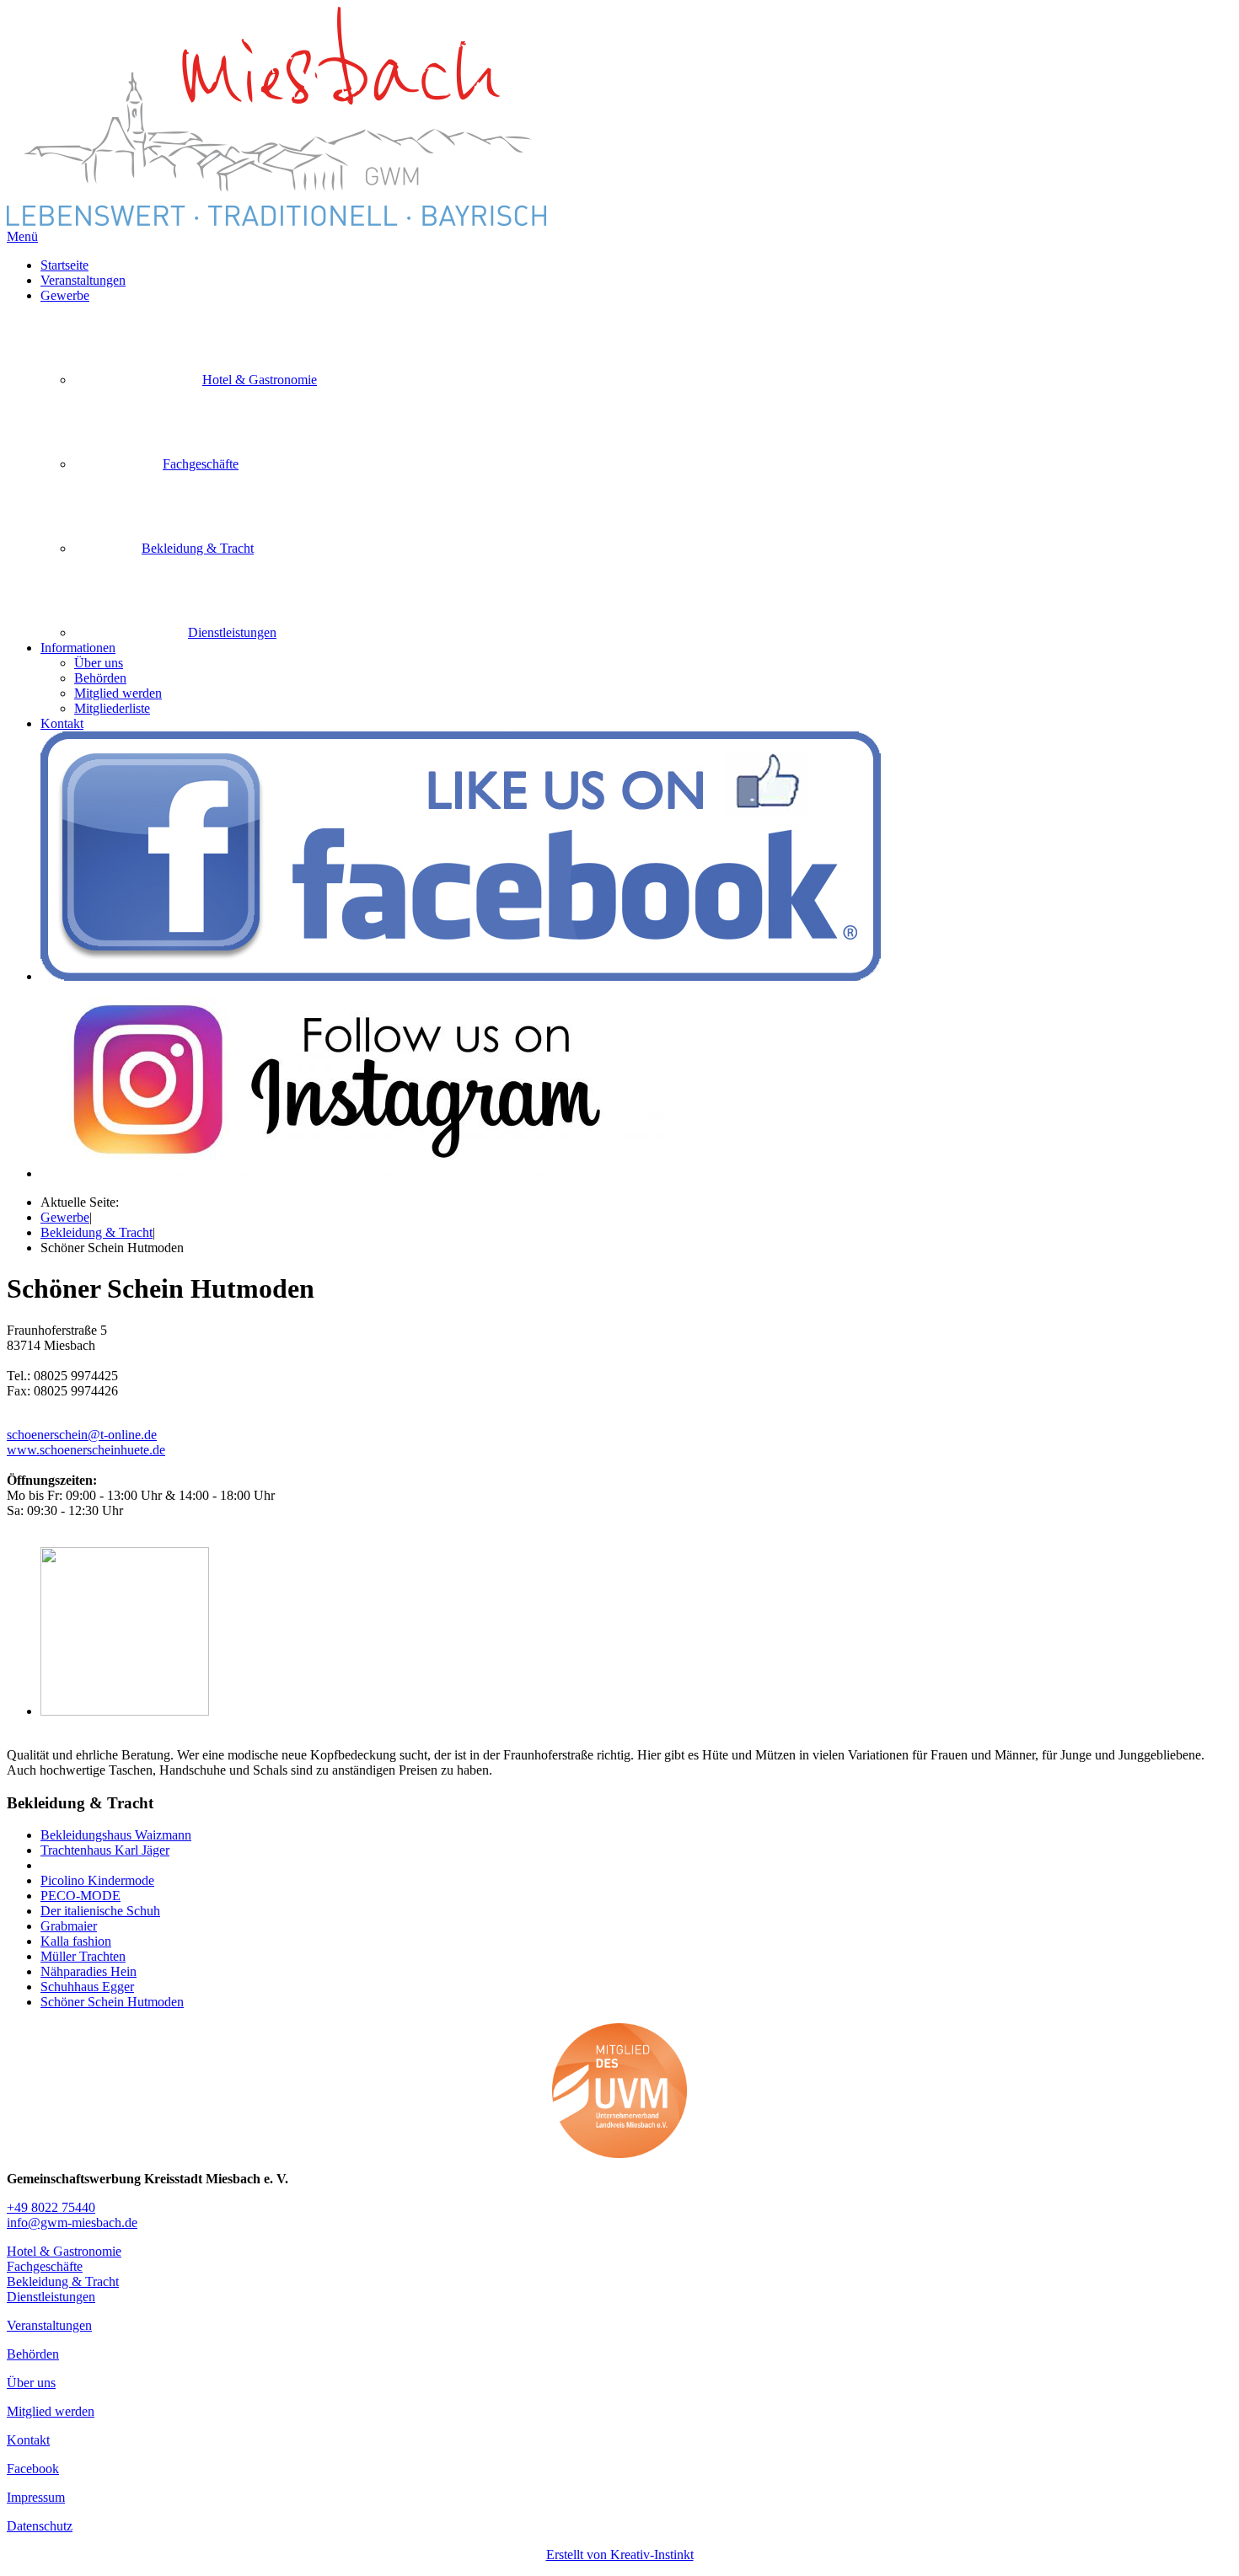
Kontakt (62, 723)
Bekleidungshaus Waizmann (116, 1835)
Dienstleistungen (51, 2297)
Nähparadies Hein (88, 1971)
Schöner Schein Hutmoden (112, 2002)
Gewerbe (65, 295)
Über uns (99, 663)
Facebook (33, 2469)
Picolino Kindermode (97, 1880)
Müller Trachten (83, 1956)
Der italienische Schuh (100, 1911)
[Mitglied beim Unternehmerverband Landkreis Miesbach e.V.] (619, 2091)
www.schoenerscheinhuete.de (86, 1450)
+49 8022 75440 (51, 2207)
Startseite (64, 265)
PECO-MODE (80, 1896)
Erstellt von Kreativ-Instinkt (620, 2555)
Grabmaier (69, 1926)
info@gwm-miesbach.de (72, 2223)
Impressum (36, 2497)
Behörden (100, 678)
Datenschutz (40, 2526)
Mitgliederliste (112, 708)
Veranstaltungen (83, 280)
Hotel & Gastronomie (64, 2251)
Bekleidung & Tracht (97, 1232)
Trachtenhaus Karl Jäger (105, 1850)
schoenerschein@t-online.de (82, 1435)
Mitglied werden (118, 693)
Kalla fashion (76, 1941)
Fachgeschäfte (45, 2266)
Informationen (78, 648)
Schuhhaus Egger (87, 1987)
